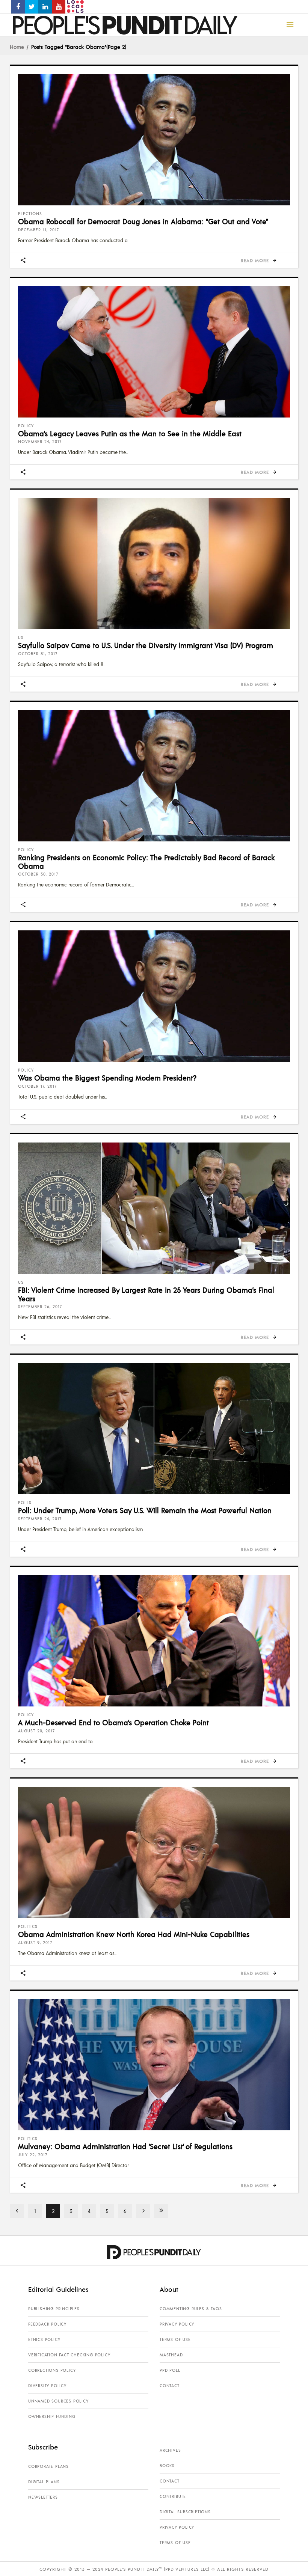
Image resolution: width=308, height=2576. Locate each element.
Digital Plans (44, 2482)
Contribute (173, 2496)
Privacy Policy (177, 2324)
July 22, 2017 (33, 2155)
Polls (25, 1503)
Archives (170, 2450)
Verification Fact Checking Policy (69, 2355)
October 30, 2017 (38, 874)
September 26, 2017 (40, 1307)
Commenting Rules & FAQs (191, 2309)
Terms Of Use (175, 2339)
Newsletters (43, 2497)
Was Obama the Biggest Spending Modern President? (107, 1078)
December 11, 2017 (38, 230)
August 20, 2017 (36, 1731)
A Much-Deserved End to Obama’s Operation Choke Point (113, 1722)
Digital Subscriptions (185, 2512)
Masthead (171, 2355)
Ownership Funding (52, 2416)
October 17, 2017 (37, 1086)
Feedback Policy (47, 2324)
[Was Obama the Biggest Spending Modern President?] (154, 996)
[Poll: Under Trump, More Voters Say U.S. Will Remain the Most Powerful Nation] (154, 1429)
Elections (30, 214)
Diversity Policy (47, 2386)
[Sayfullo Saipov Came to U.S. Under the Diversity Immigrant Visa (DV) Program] (154, 564)
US (21, 638)
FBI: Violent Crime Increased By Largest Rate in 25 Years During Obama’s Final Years (146, 1294)
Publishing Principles (54, 2309)
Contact (170, 2386)
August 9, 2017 (35, 1943)
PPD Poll (170, 2370)
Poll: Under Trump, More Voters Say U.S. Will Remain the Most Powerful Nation (145, 1510)
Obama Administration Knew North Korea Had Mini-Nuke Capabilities (134, 1934)
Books (167, 2466)
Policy (26, 426)
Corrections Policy (52, 2370)
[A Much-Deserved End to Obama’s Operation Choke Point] (154, 1641)
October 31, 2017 (38, 654)
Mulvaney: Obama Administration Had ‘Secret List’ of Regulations (125, 2146)
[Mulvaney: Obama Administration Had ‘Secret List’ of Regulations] (154, 2065)
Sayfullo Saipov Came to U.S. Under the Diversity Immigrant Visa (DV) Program (146, 645)
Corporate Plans (48, 2466)
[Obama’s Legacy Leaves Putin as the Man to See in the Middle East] (154, 352)
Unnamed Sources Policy (58, 2401)
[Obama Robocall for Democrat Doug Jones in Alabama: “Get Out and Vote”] (154, 140)
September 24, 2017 (40, 1519)
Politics (28, 1926)
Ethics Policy (44, 2339)
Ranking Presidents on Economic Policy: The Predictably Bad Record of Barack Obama (146, 861)
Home (17, 47)
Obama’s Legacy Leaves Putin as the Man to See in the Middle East (130, 433)
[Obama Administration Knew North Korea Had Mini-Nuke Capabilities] (154, 1852)
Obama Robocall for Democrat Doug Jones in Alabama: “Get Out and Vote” (143, 221)
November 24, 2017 (40, 442)
